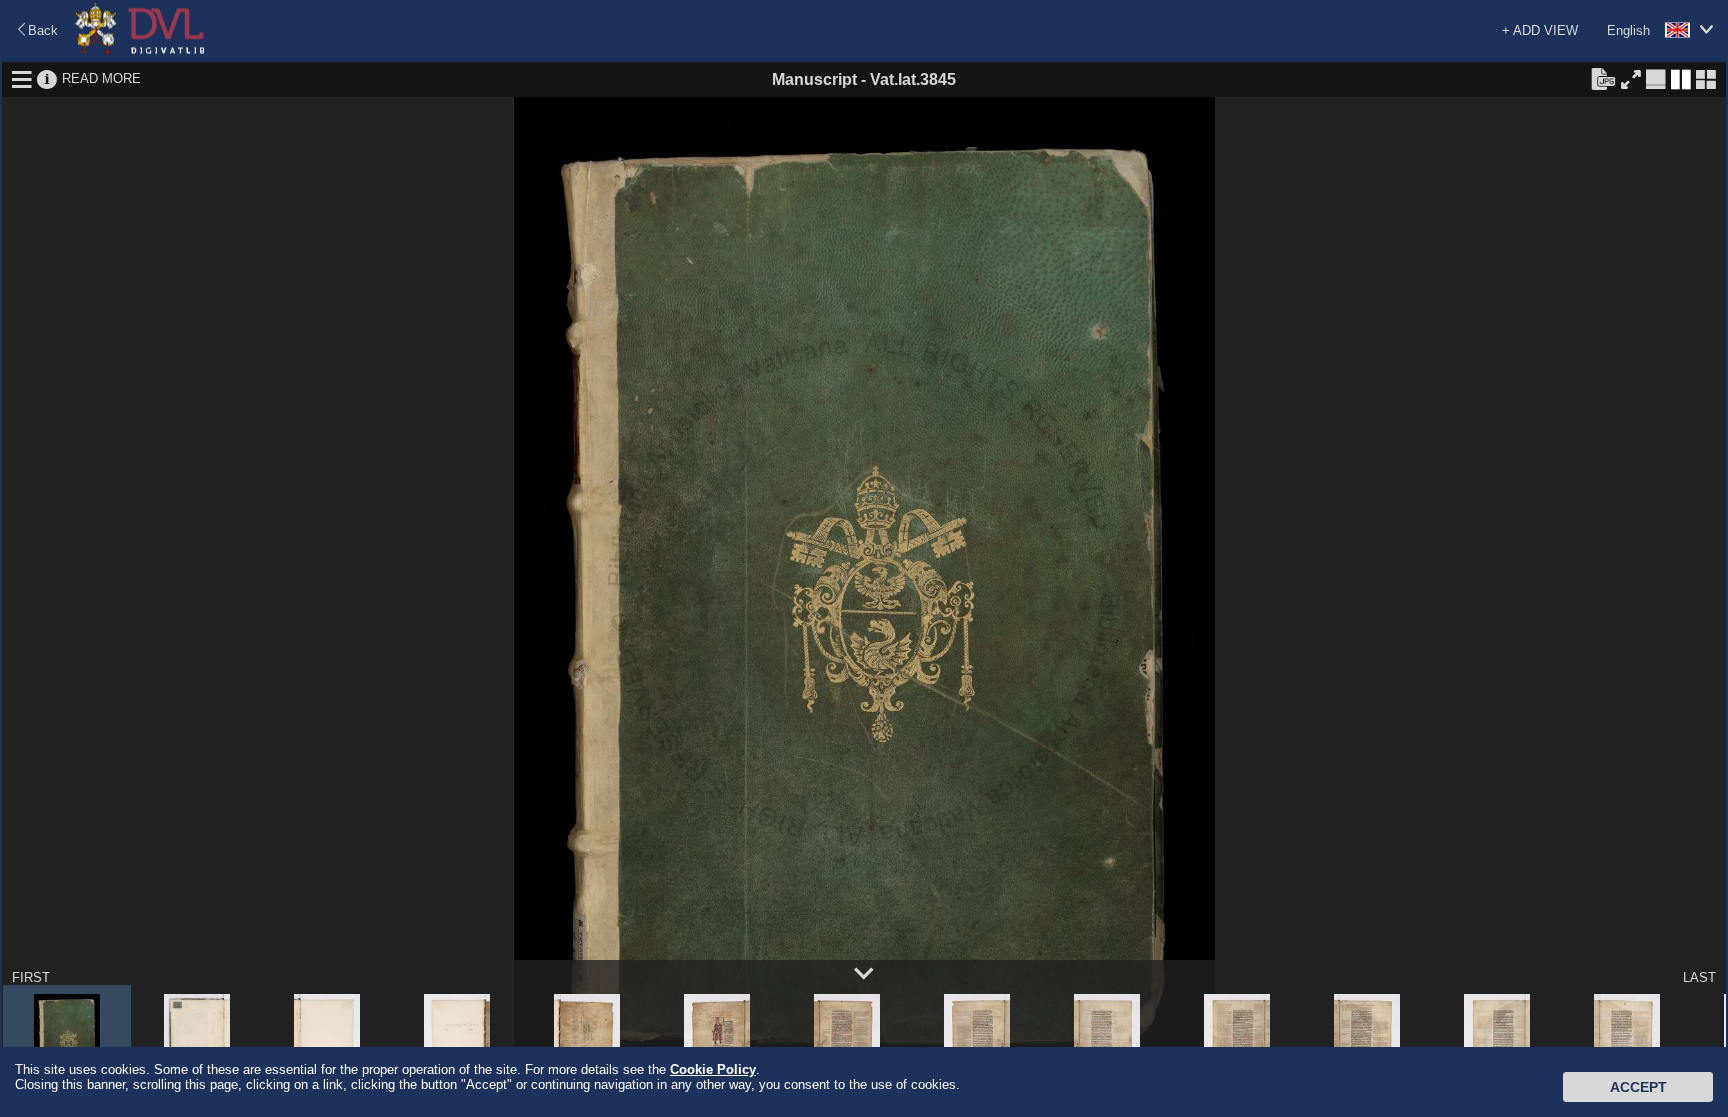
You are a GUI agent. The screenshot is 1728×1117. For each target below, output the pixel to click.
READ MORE (101, 78)
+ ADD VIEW (1540, 30)
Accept (1638, 1087)
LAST (1699, 977)
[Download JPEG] (1603, 78)
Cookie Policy (713, 1069)
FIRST (31, 977)
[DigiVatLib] (140, 50)
